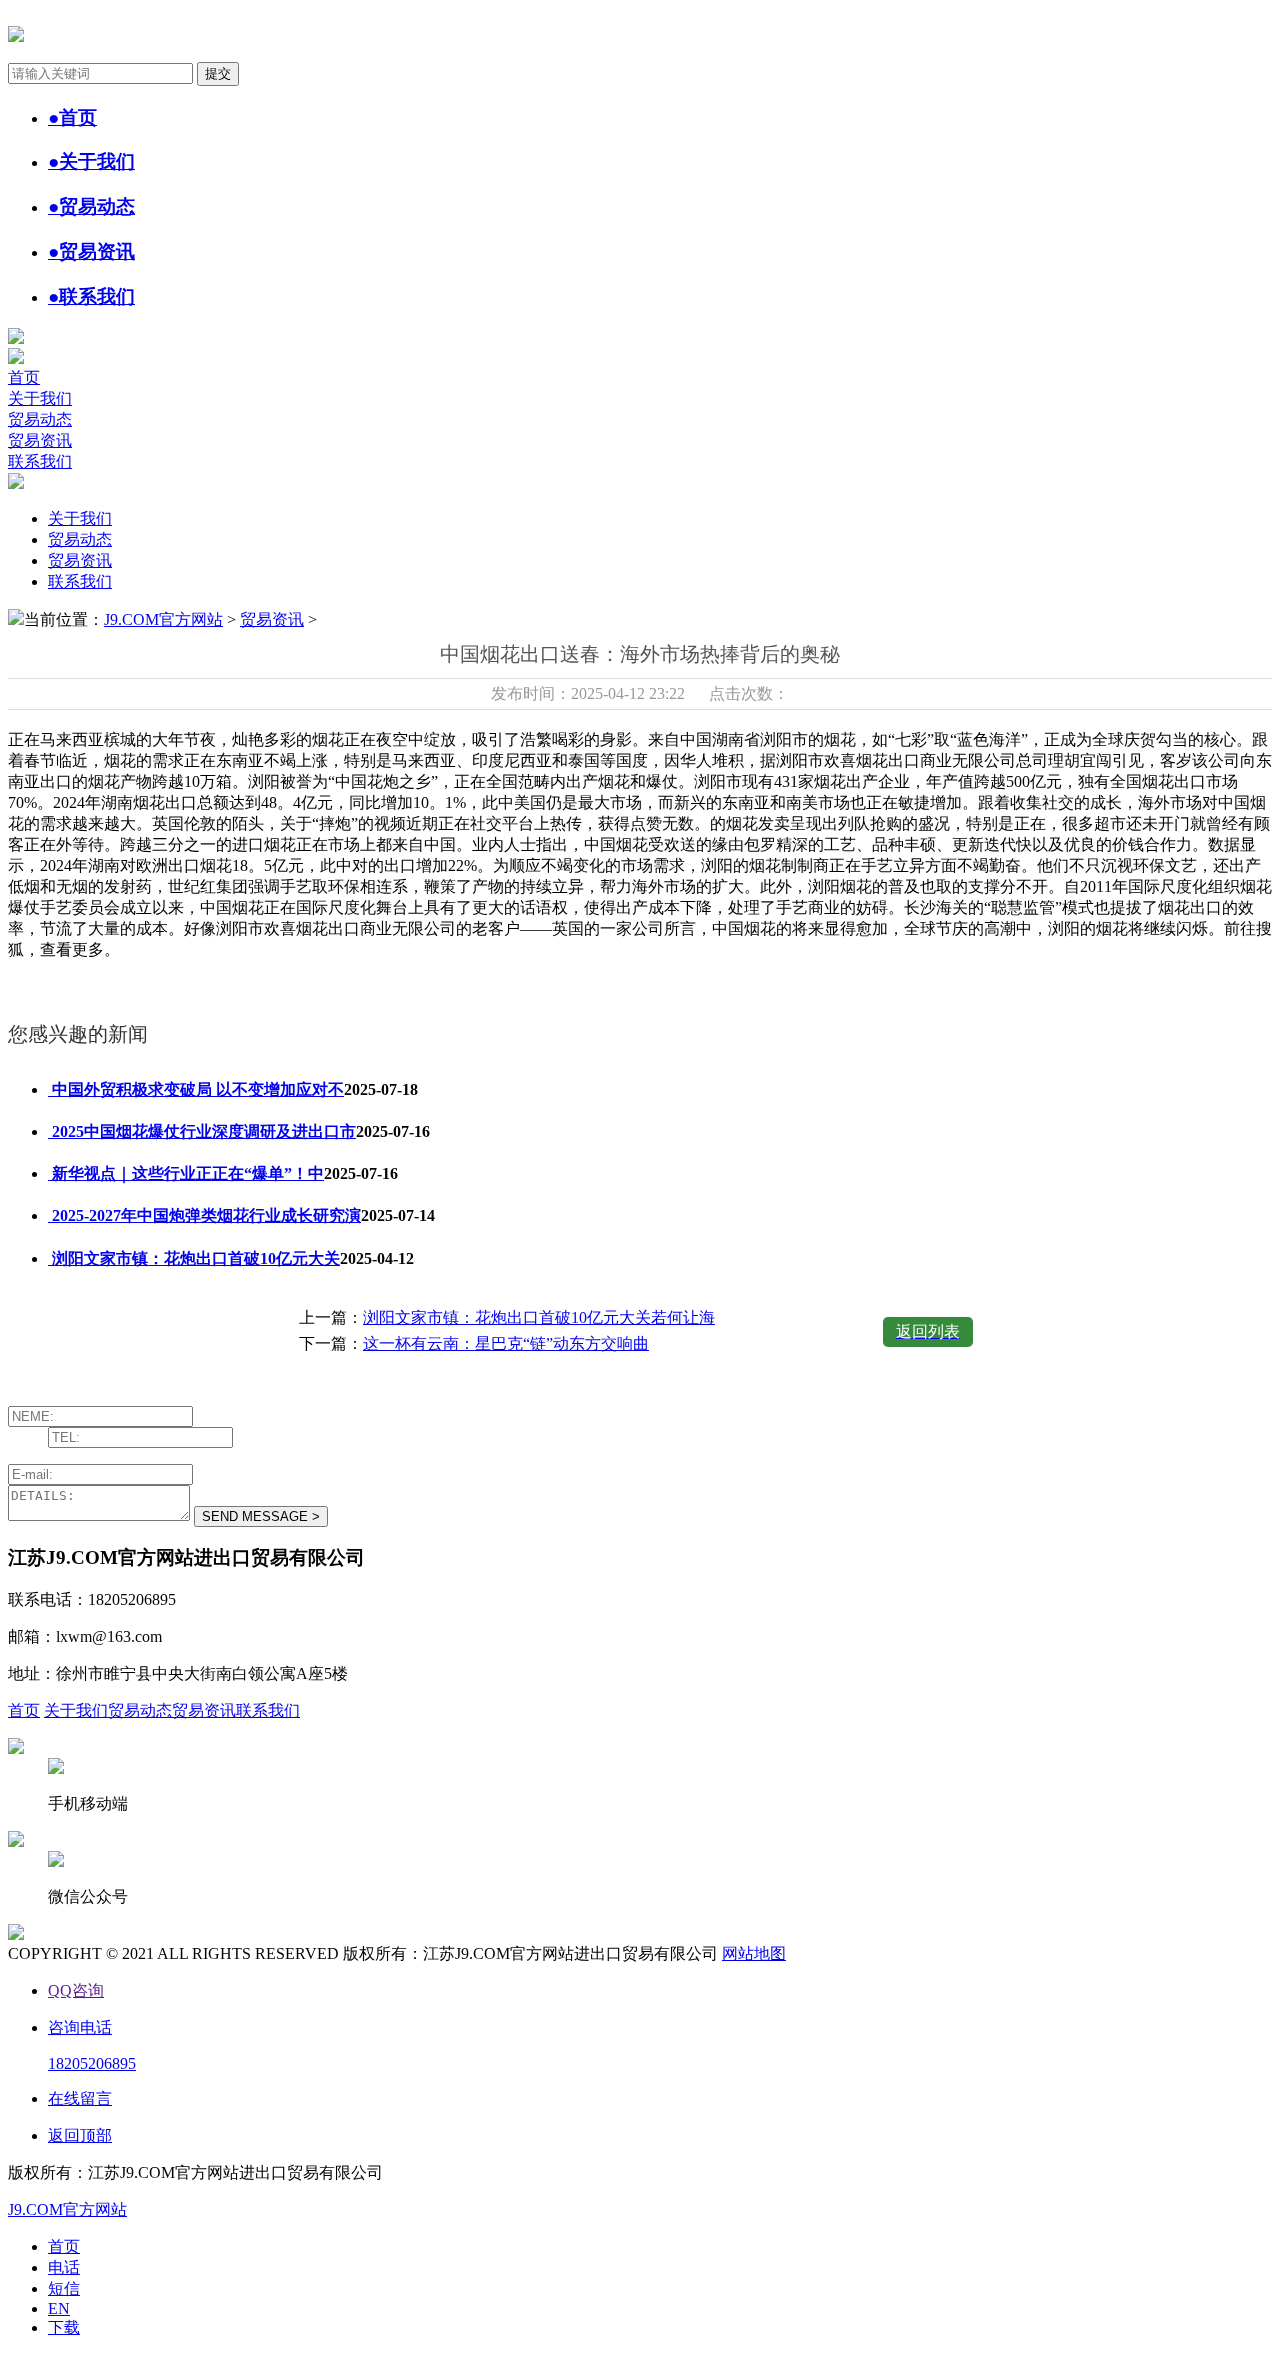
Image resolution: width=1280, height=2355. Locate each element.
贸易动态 (40, 419)
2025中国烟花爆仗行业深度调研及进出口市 (202, 1131)
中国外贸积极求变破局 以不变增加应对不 (196, 1089)
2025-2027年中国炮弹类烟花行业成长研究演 (204, 1215)
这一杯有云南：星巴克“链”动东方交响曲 (506, 1343)
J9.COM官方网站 (163, 619)
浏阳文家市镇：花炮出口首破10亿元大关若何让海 (539, 1317)
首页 (24, 377)
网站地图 (754, 1953)
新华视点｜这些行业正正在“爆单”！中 (186, 1173)
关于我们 (40, 398)
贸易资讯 (40, 440)
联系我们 (40, 461)
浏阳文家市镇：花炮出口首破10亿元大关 (194, 1258)
